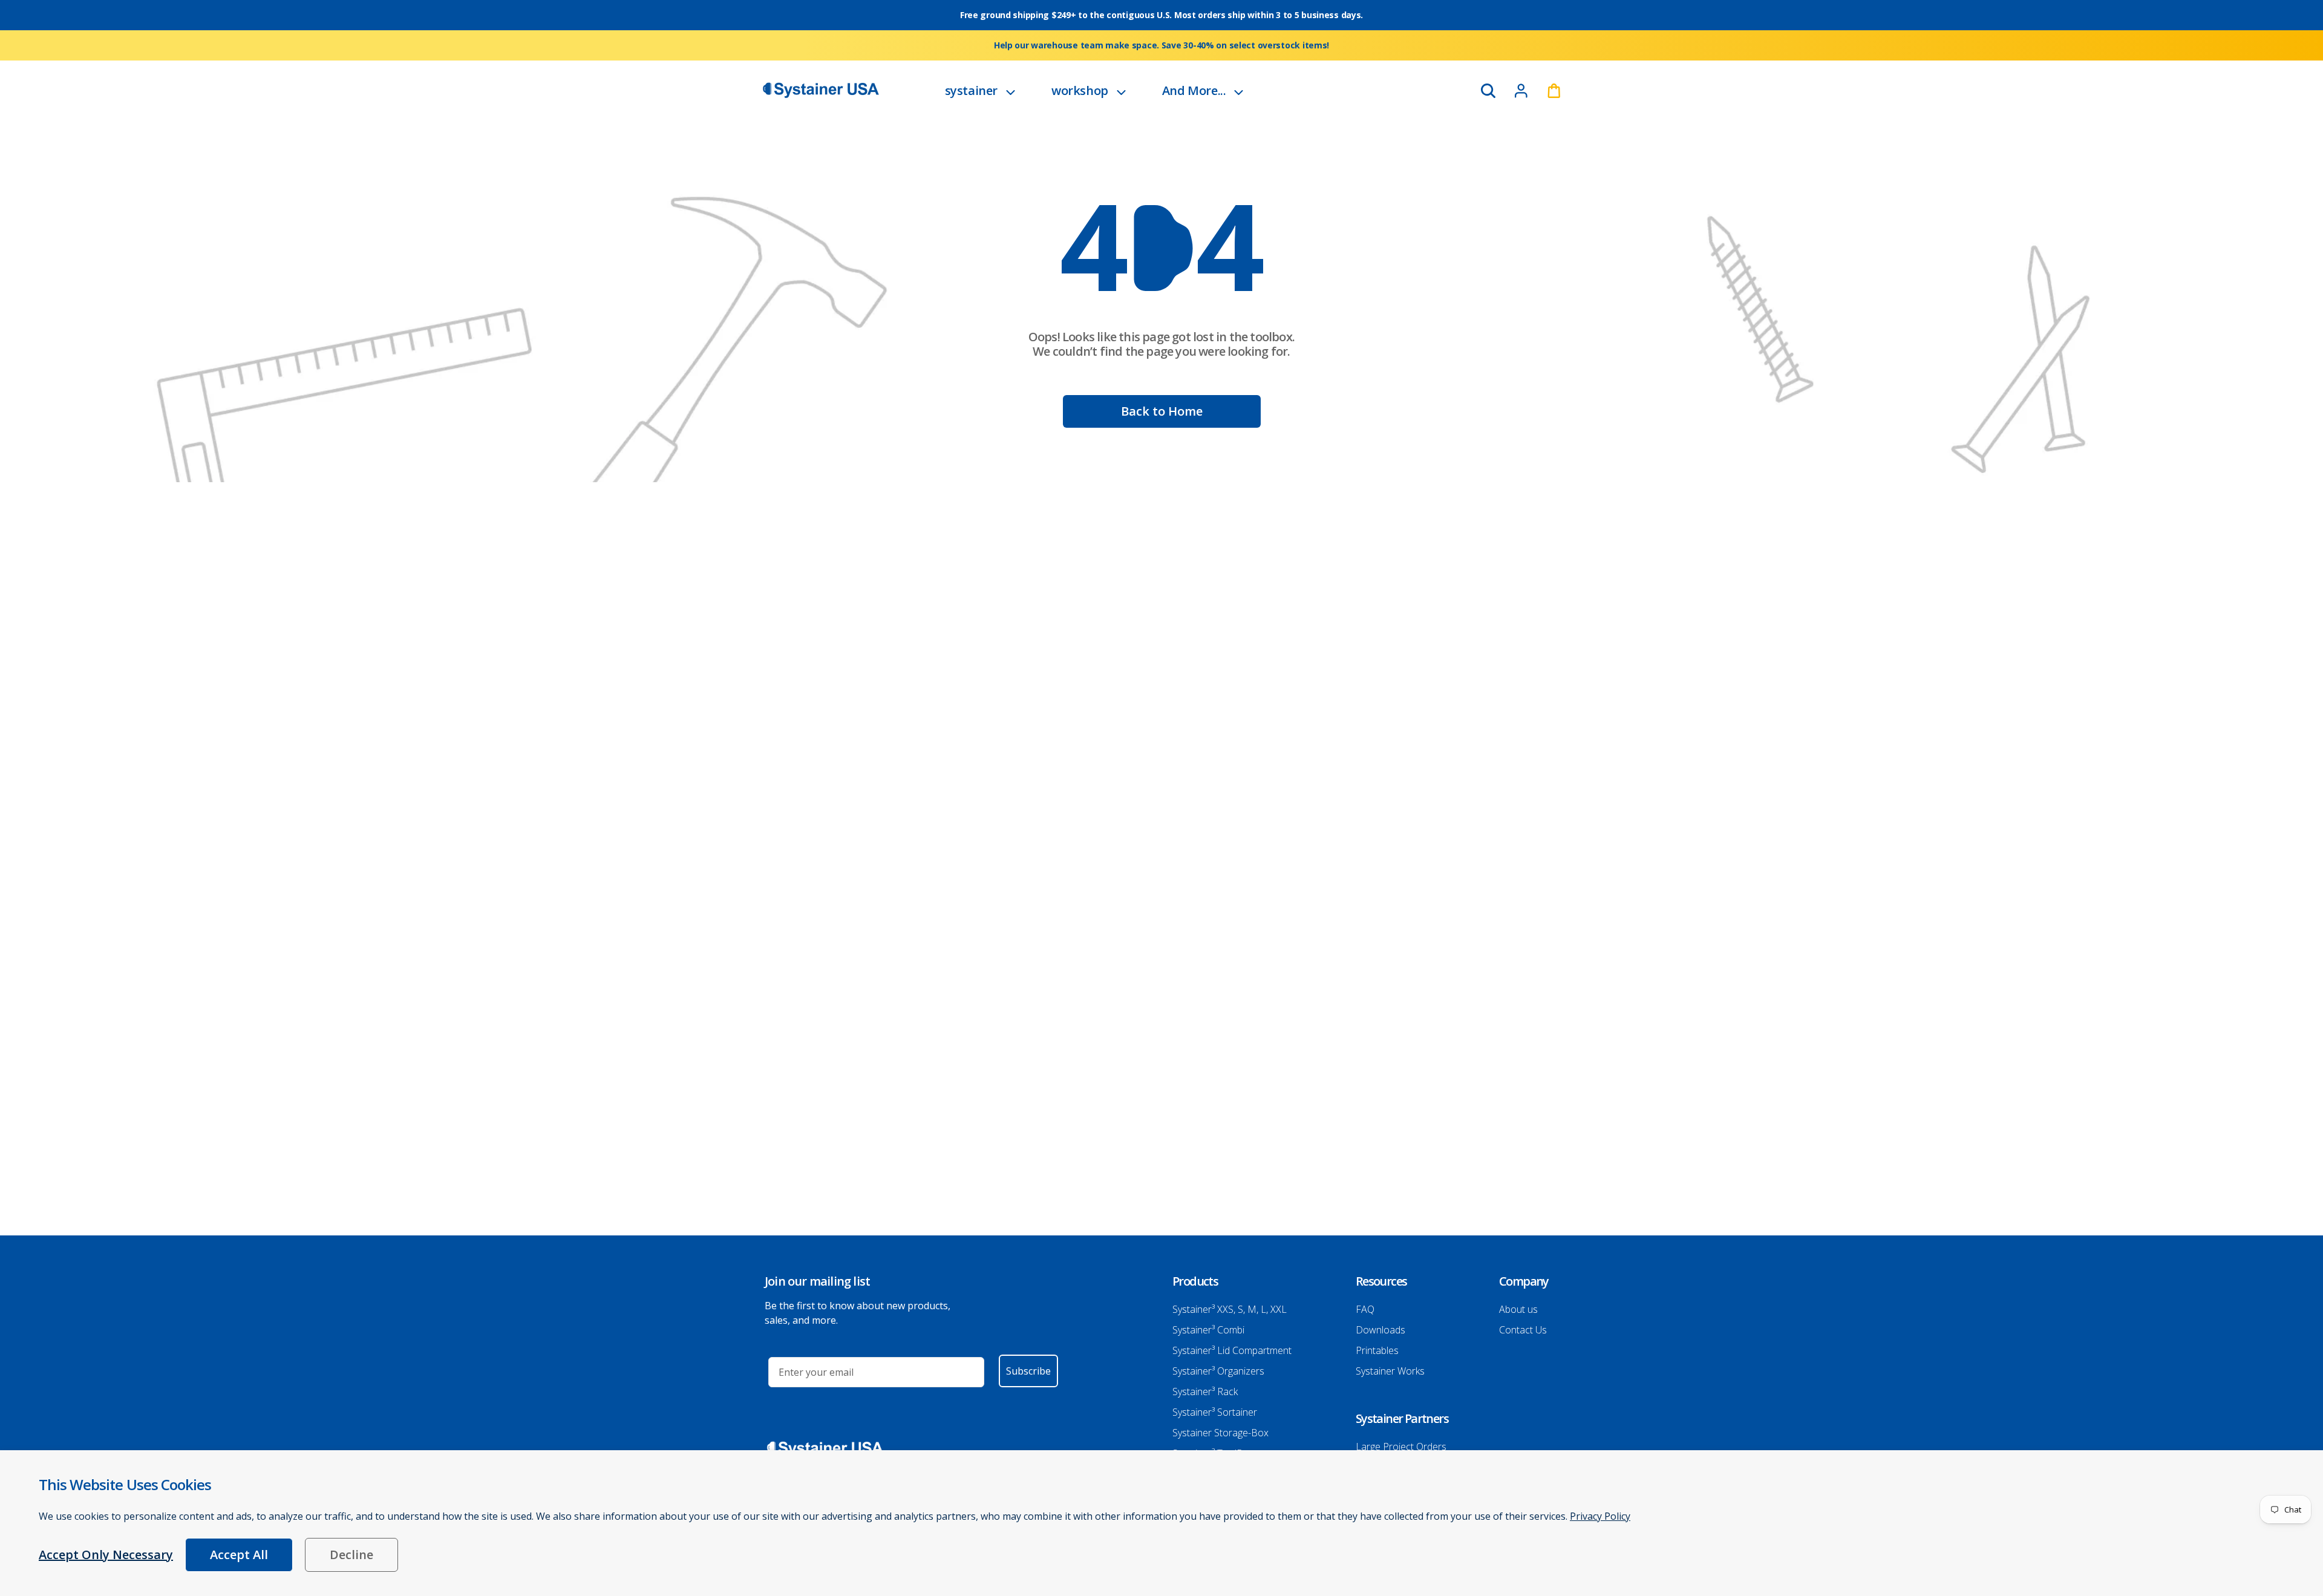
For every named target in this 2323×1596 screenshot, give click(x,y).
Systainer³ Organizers (1218, 1371)
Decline (351, 1555)
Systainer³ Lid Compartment (1232, 1350)
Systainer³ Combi (1208, 1330)
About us (1518, 1309)
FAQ (1365, 1309)
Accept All (239, 1555)
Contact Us (1523, 1330)
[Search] (1488, 91)
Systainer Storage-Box (1220, 1433)
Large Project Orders (1401, 1447)
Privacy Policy (1600, 1516)
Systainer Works (1390, 1371)
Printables (1377, 1350)
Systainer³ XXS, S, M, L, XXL (1230, 1309)
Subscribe (1028, 1371)
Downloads (1380, 1330)
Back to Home (1162, 411)
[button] (980, 90)
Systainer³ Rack (1205, 1392)
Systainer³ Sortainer (1215, 1412)
